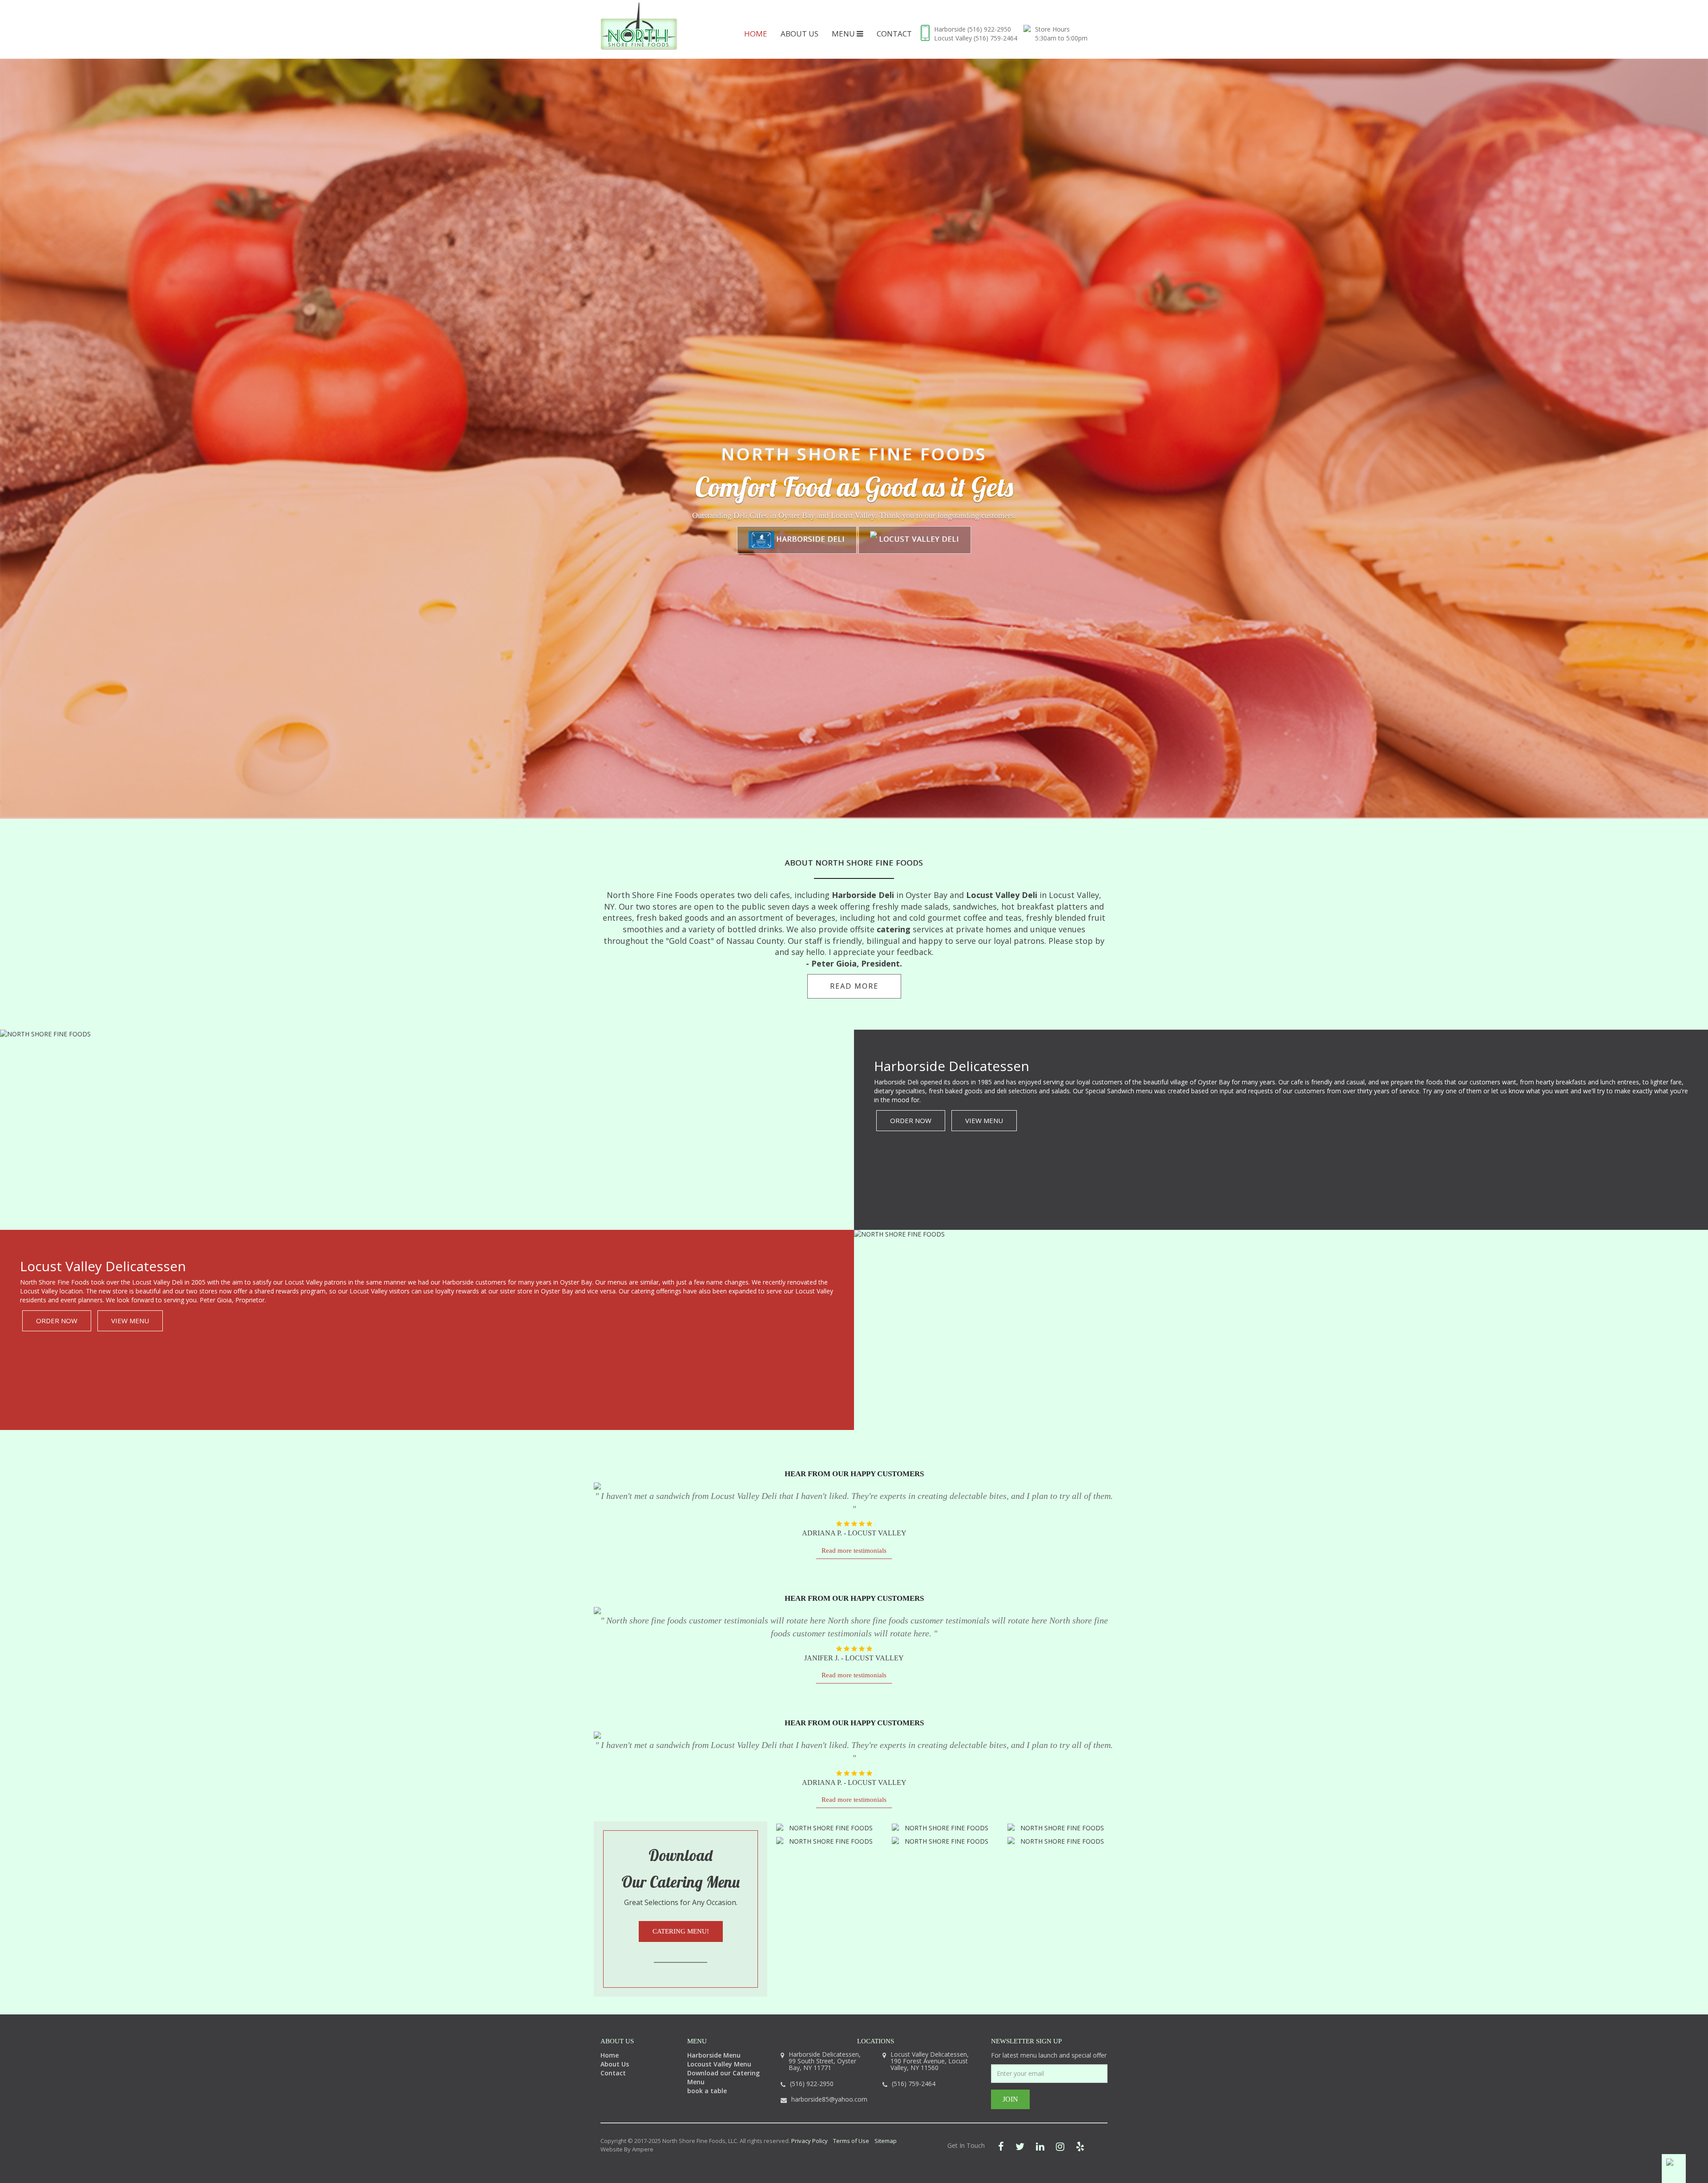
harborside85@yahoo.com (829, 2099)
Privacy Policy (810, 2141)
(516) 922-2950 (989, 29)
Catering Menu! (681, 1931)
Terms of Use (851, 2141)
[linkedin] (1040, 2146)
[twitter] (1020, 2146)
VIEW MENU (984, 1120)
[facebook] (1001, 2146)
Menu (844, 34)
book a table (707, 2091)
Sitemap (886, 2141)
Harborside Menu (714, 2055)
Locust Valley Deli (918, 539)
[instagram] (1060, 2146)
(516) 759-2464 (995, 38)
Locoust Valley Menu (719, 2064)
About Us (800, 34)
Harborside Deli (810, 539)
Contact (894, 34)
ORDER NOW (911, 1120)
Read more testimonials (854, 1551)
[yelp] (1080, 2146)
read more (854, 986)
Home (756, 34)
